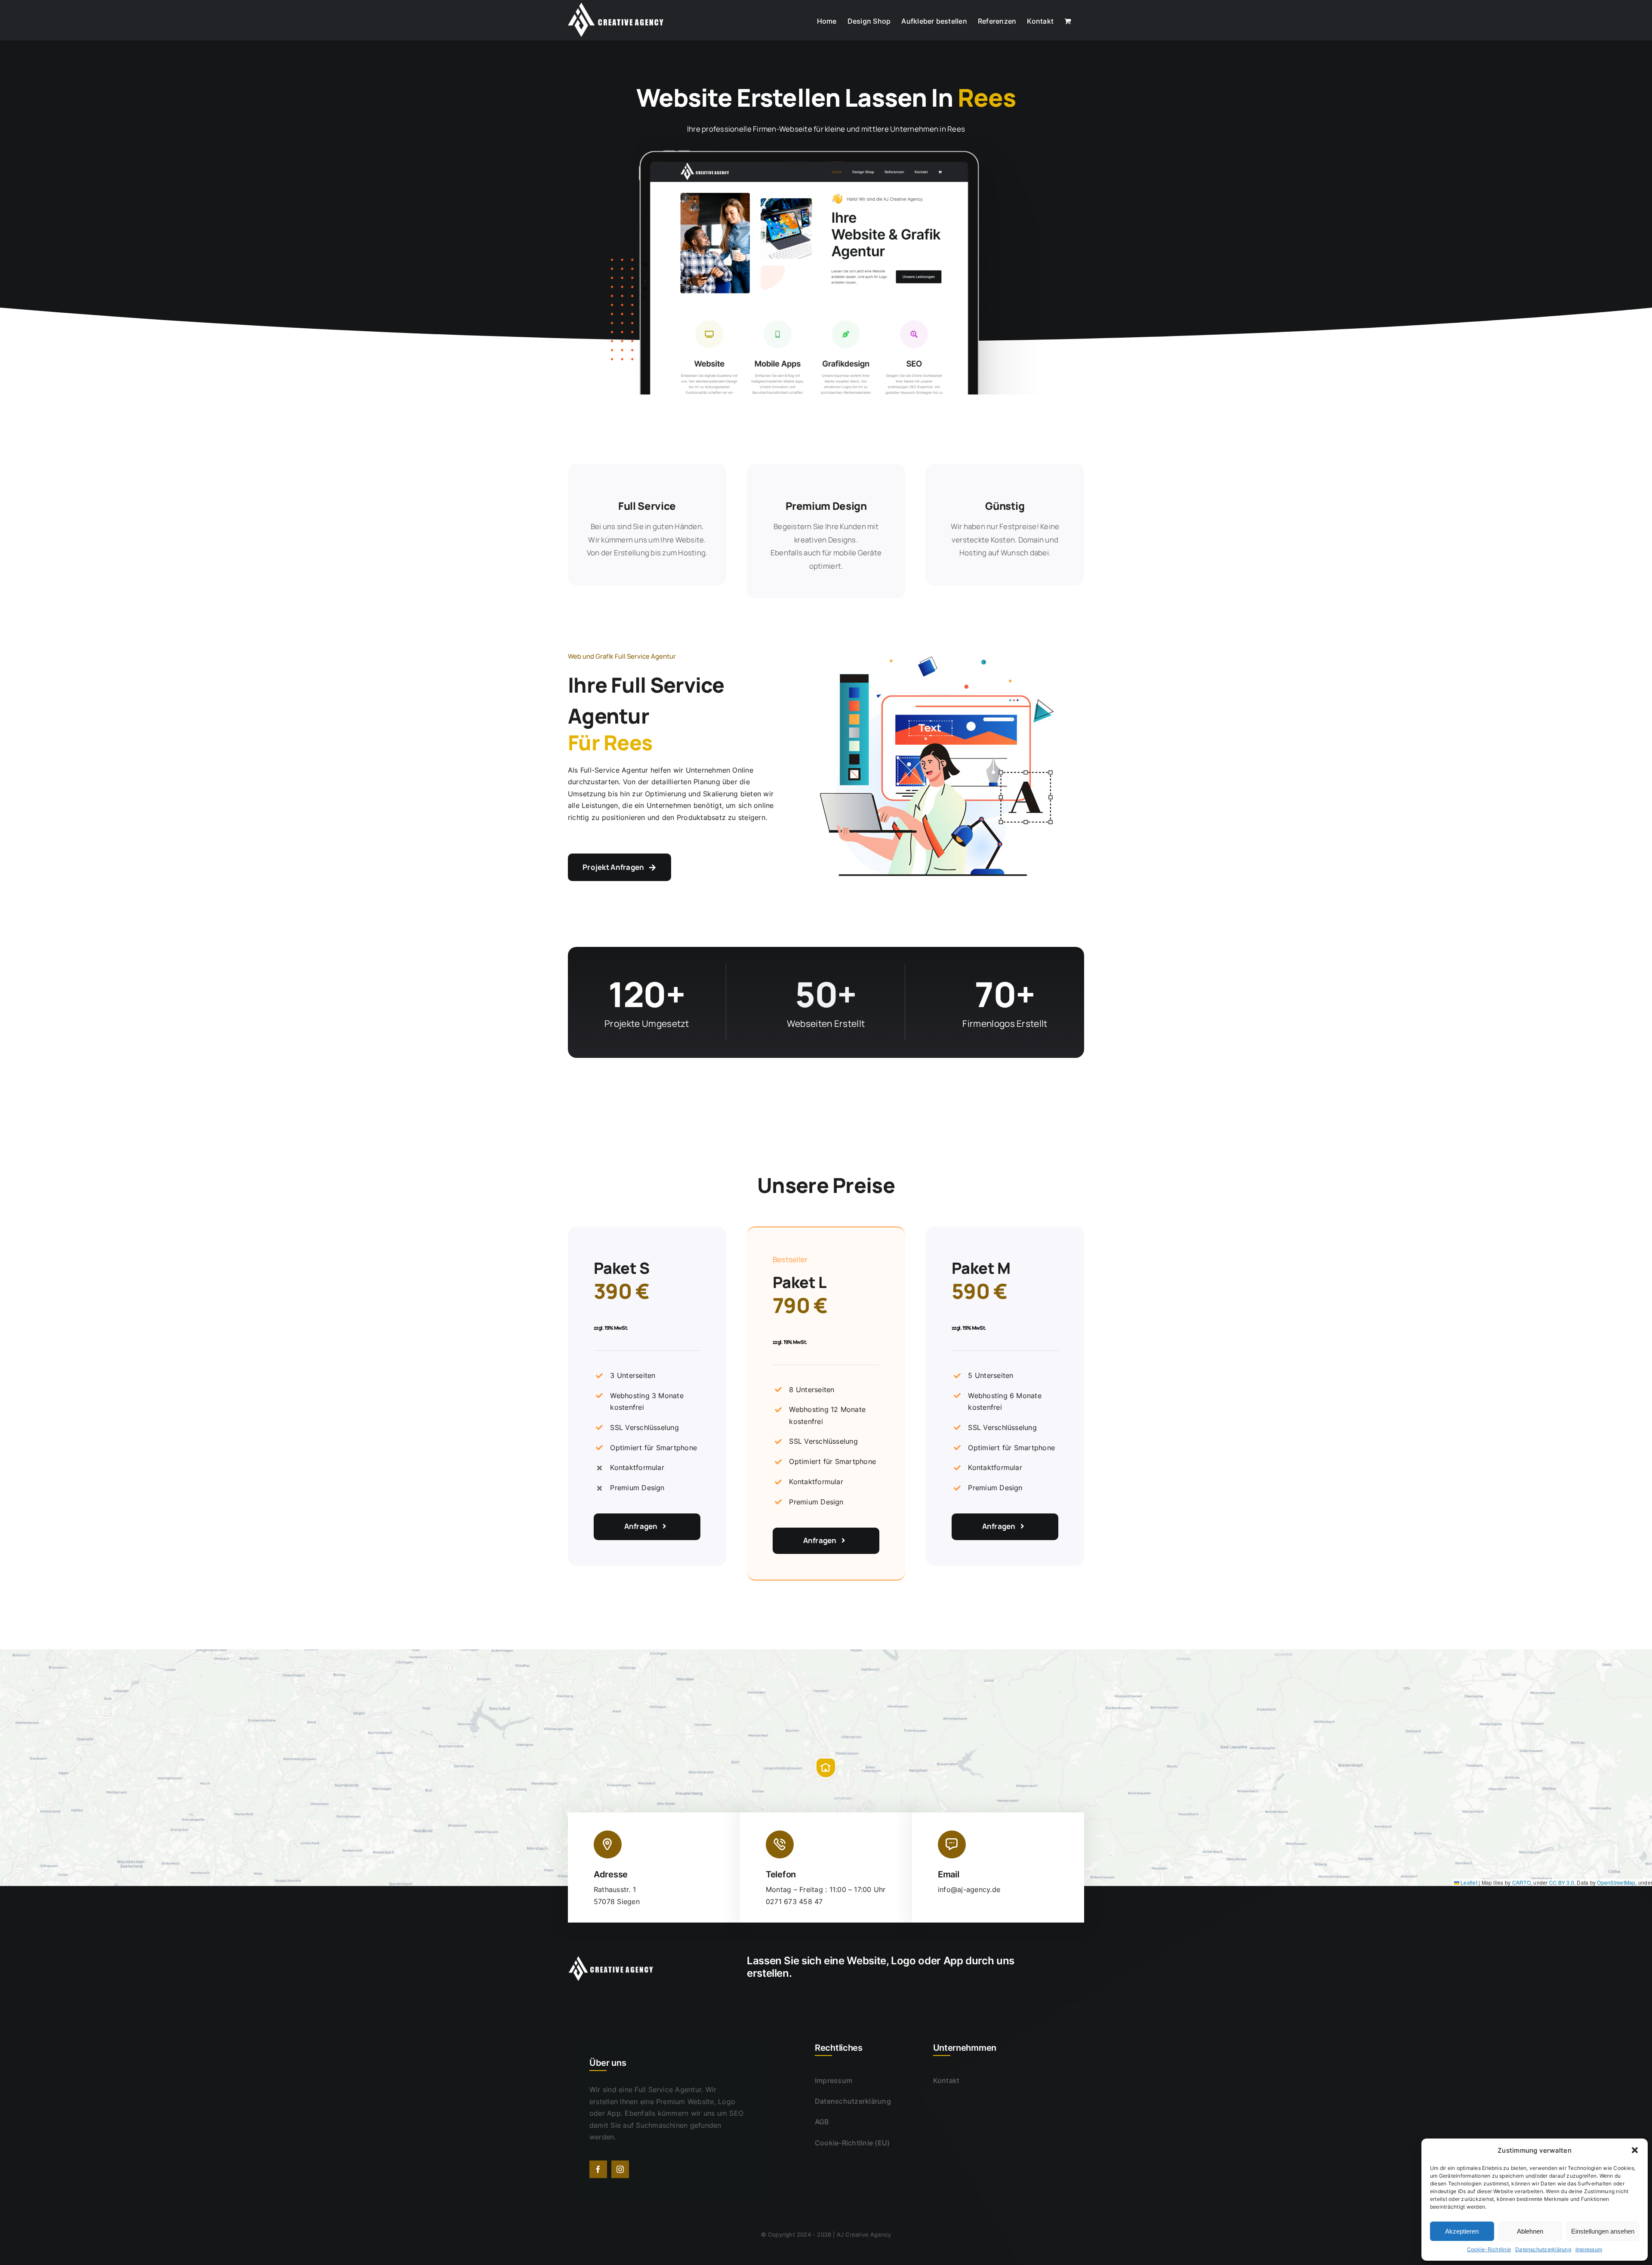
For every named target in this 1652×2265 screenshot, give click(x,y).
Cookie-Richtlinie (1489, 2249)
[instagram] (620, 2169)
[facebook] (598, 2169)
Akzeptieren (1462, 2231)
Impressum (1589, 2249)
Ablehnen (1530, 2231)
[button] (1635, 2150)
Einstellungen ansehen (1603, 2231)
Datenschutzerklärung (1543, 2249)
